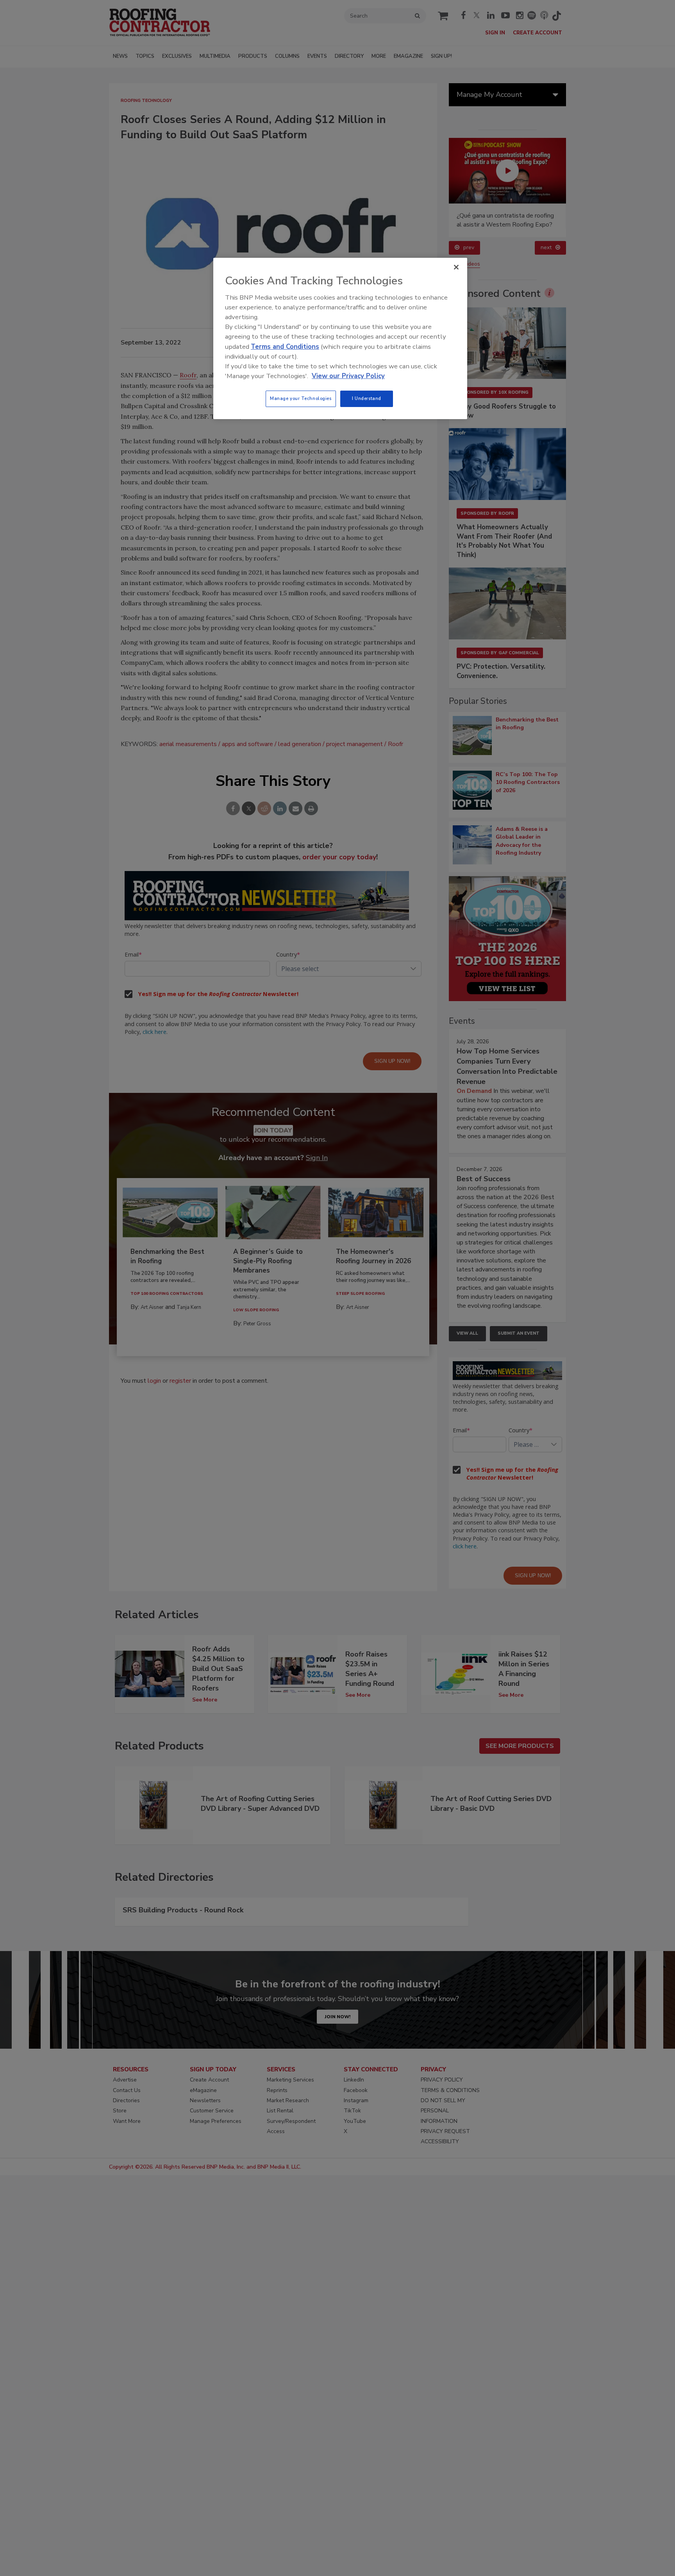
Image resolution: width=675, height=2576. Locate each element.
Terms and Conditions (285, 347)
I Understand (367, 398)
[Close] (456, 267)
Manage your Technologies (301, 398)
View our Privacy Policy (348, 376)
